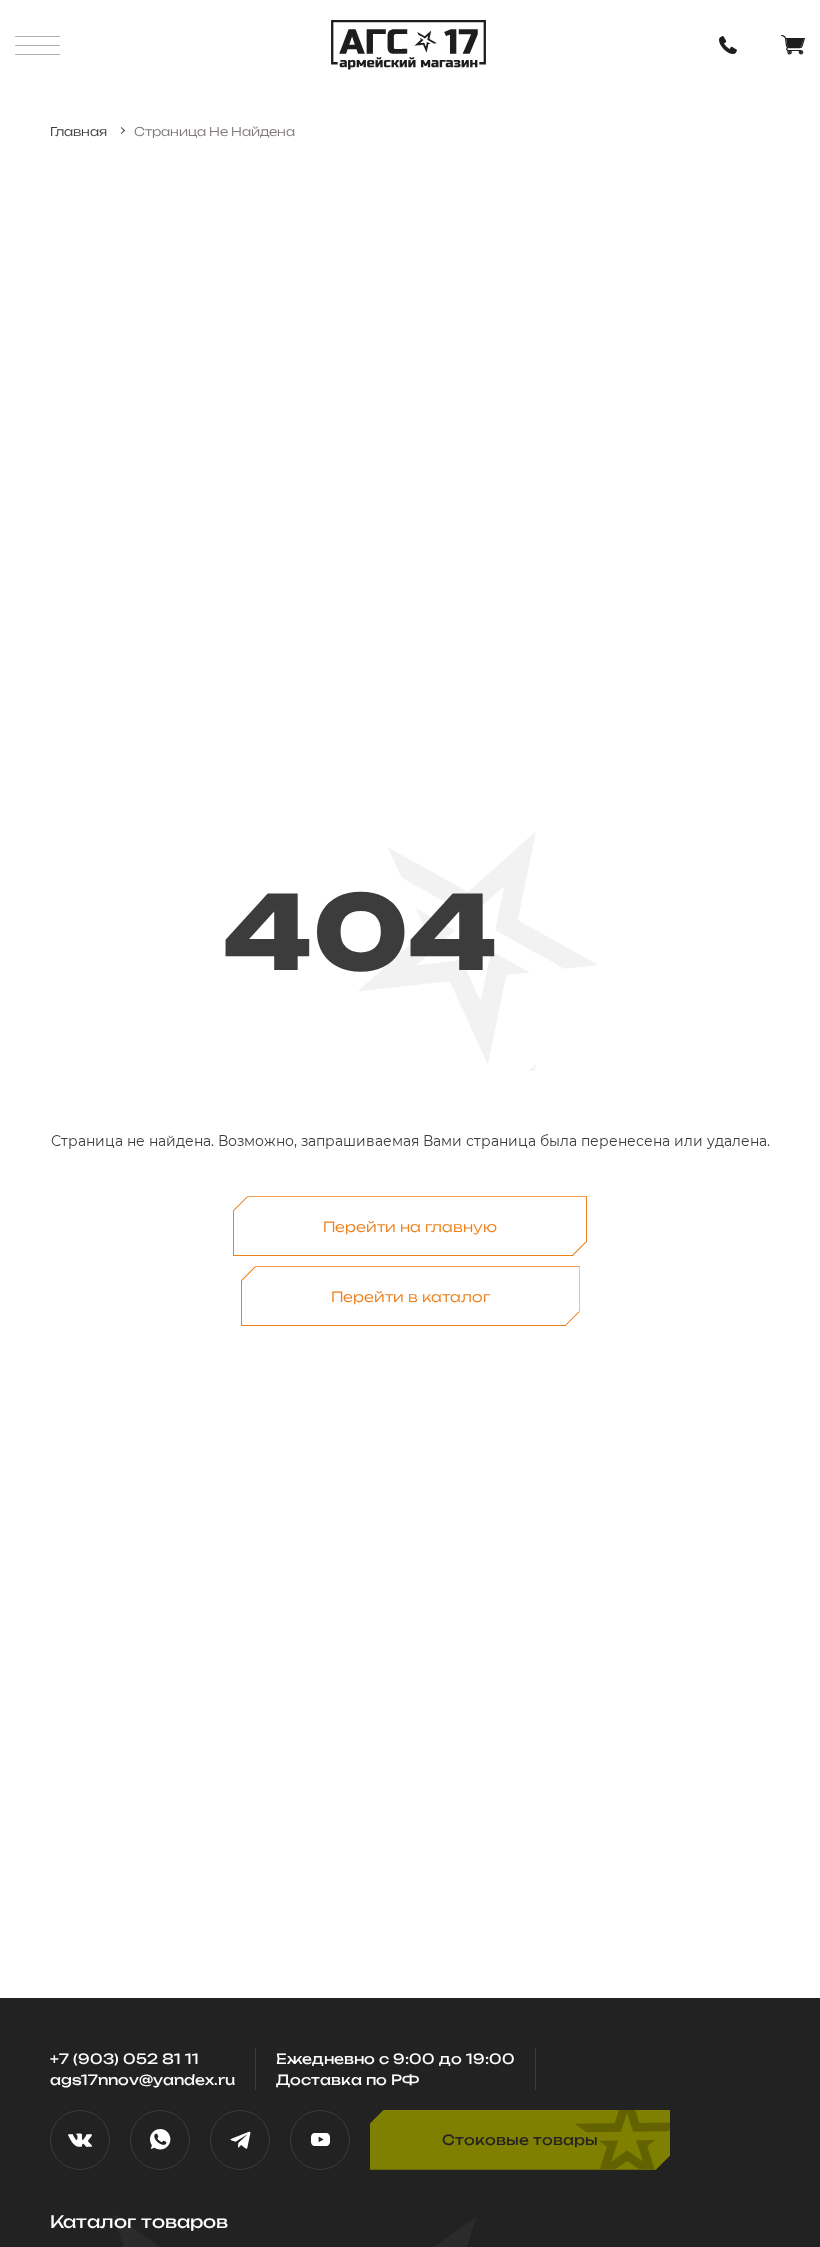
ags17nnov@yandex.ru (142, 2079)
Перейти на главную (410, 1226)
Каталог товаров (139, 2221)
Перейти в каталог (410, 1296)
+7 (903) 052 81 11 (124, 2058)
